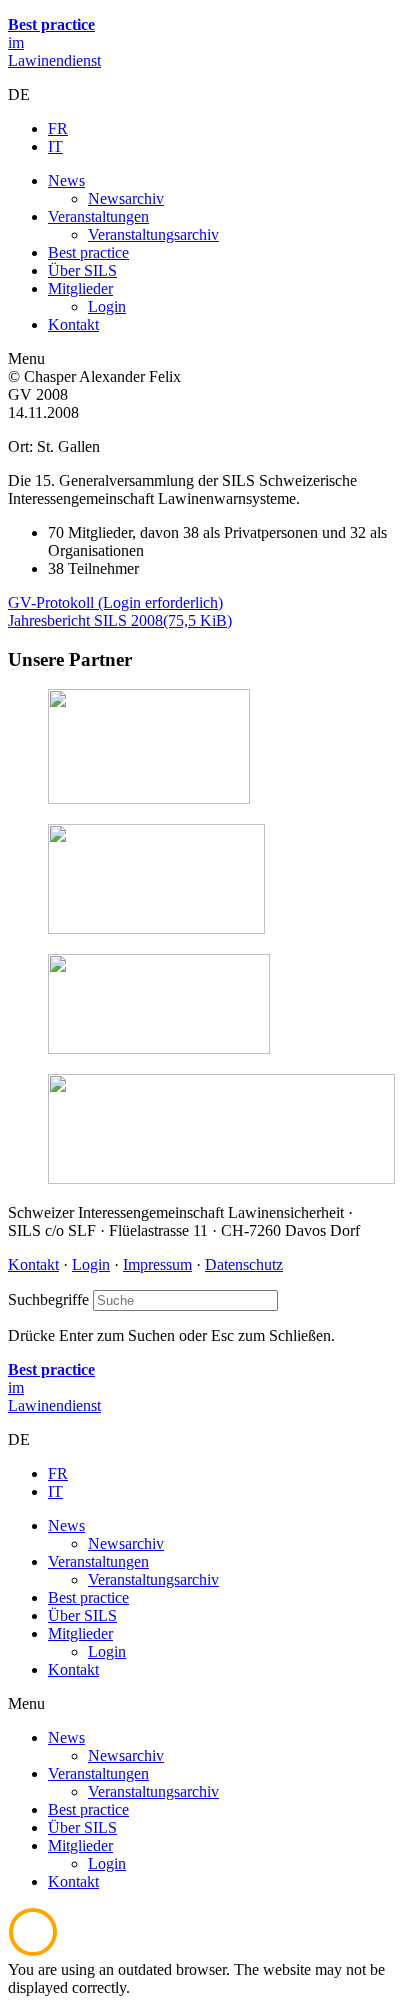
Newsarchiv (126, 1755)
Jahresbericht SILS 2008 (120, 620)
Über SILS (82, 1827)
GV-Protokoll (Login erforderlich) (115, 602)
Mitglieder (80, 1845)
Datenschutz (244, 1264)
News (66, 1737)
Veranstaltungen (98, 1773)
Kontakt (33, 1264)
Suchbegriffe (48, 1299)
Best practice (88, 1809)
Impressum (157, 1264)
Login (91, 1264)
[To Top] (33, 1951)
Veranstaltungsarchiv (153, 1791)
